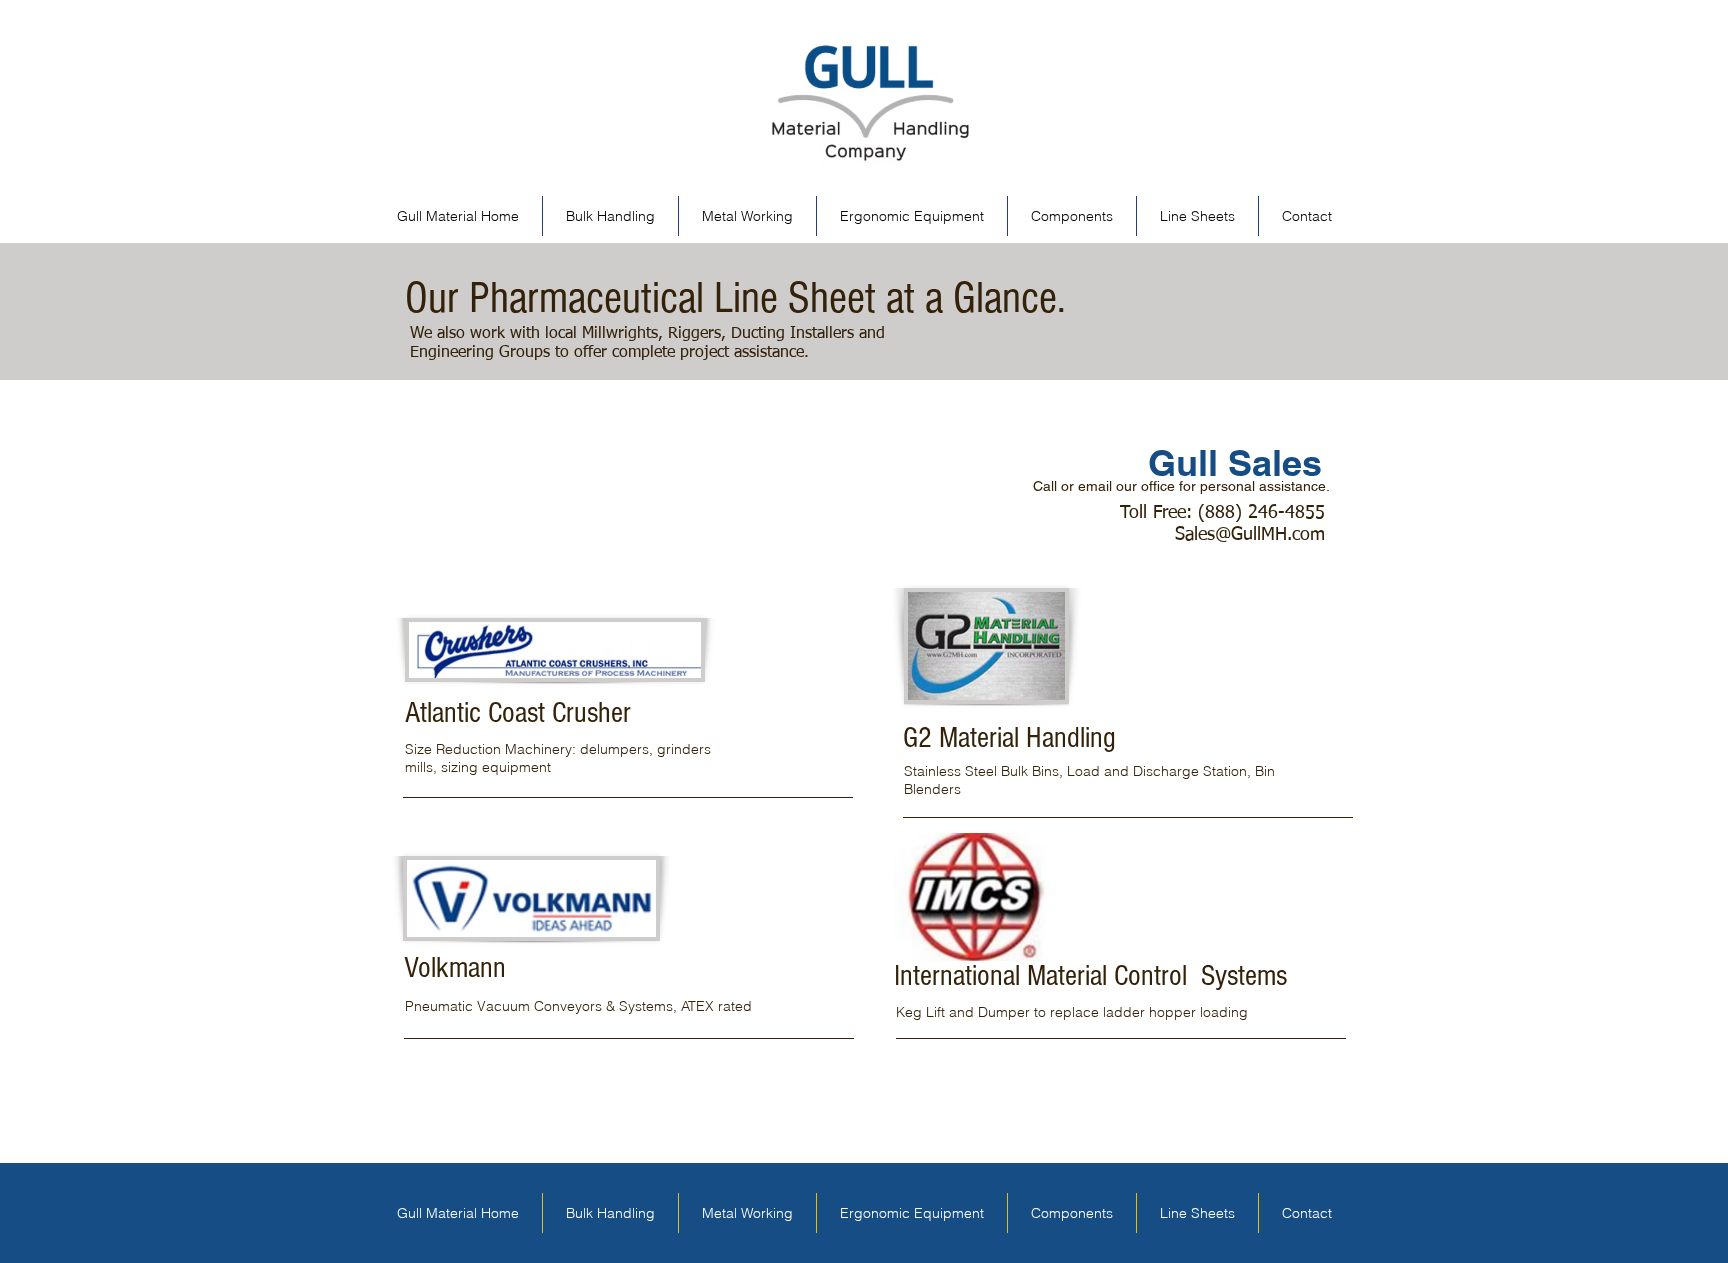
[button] (1197, 216)
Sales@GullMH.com (1250, 535)
